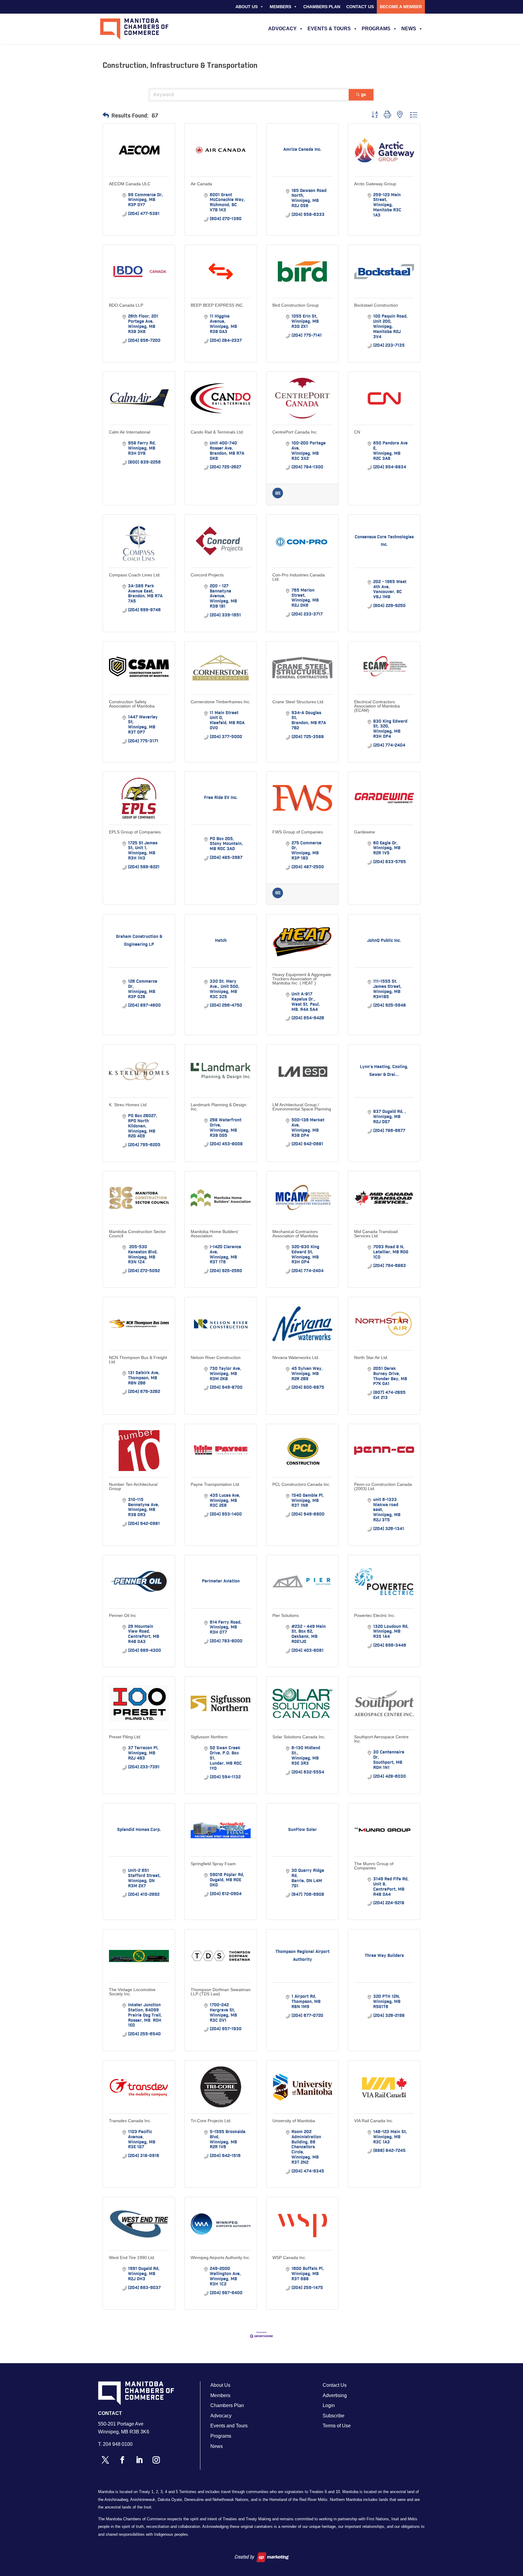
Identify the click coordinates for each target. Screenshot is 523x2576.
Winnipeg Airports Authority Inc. (220, 2258)
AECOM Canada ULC (130, 184)
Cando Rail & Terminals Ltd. (217, 432)
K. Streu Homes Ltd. (128, 1105)
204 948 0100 (118, 2444)
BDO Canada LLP (126, 305)
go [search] (363, 95)
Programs (376, 29)
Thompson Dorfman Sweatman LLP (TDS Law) (221, 1992)
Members (280, 7)
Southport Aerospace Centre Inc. (381, 1739)
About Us (247, 7)
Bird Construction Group (296, 305)
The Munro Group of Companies (374, 1866)
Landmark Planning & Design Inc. (219, 1107)
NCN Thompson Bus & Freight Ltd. (138, 1360)
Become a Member (401, 7)
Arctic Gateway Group (375, 184)
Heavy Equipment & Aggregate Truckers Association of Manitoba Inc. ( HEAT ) (302, 979)
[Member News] (278, 497)
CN (357, 432)
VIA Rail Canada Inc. (374, 2121)
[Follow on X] (105, 2460)
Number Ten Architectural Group (133, 1486)
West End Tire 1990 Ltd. (132, 2258)
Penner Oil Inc (123, 1615)
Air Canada (201, 184)
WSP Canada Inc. (289, 2258)
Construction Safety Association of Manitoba (132, 704)
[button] (106, 116)
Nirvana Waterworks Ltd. (296, 1357)
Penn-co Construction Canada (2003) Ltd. (383, 1486)
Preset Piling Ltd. (125, 1737)
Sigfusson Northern (209, 1737)
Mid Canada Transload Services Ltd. (376, 1234)
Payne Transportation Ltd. (215, 1484)
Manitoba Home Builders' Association (215, 1234)
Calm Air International (130, 432)
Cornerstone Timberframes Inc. (221, 702)
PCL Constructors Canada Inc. (301, 1484)
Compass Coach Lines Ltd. (135, 575)
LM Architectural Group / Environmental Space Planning (302, 1107)
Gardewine (365, 832)
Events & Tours (329, 29)
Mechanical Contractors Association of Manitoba (295, 1234)
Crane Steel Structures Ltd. (298, 702)
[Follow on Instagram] (156, 2460)
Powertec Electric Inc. (375, 1615)
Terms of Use (337, 2426)
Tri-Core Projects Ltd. (211, 2121)
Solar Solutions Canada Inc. (299, 1737)
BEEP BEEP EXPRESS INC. (217, 305)
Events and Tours (229, 2426)
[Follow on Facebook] (122, 2460)
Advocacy (282, 29)
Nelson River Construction (216, 1357)
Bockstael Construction (376, 305)
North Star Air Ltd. (371, 1357)
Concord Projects (207, 575)
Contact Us (360, 7)
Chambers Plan (322, 7)
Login (329, 2405)
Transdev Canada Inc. (130, 2121)
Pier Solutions (286, 1615)
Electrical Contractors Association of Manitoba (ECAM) (377, 706)
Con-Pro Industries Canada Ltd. (299, 577)
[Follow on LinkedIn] (139, 2460)
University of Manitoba (294, 2121)
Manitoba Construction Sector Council (137, 1234)
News (409, 29)
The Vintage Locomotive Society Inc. (132, 1992)
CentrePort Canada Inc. (295, 432)
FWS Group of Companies (298, 832)
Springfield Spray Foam (213, 1864)
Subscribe (334, 2416)
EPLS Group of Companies (135, 832)
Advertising (335, 2395)
